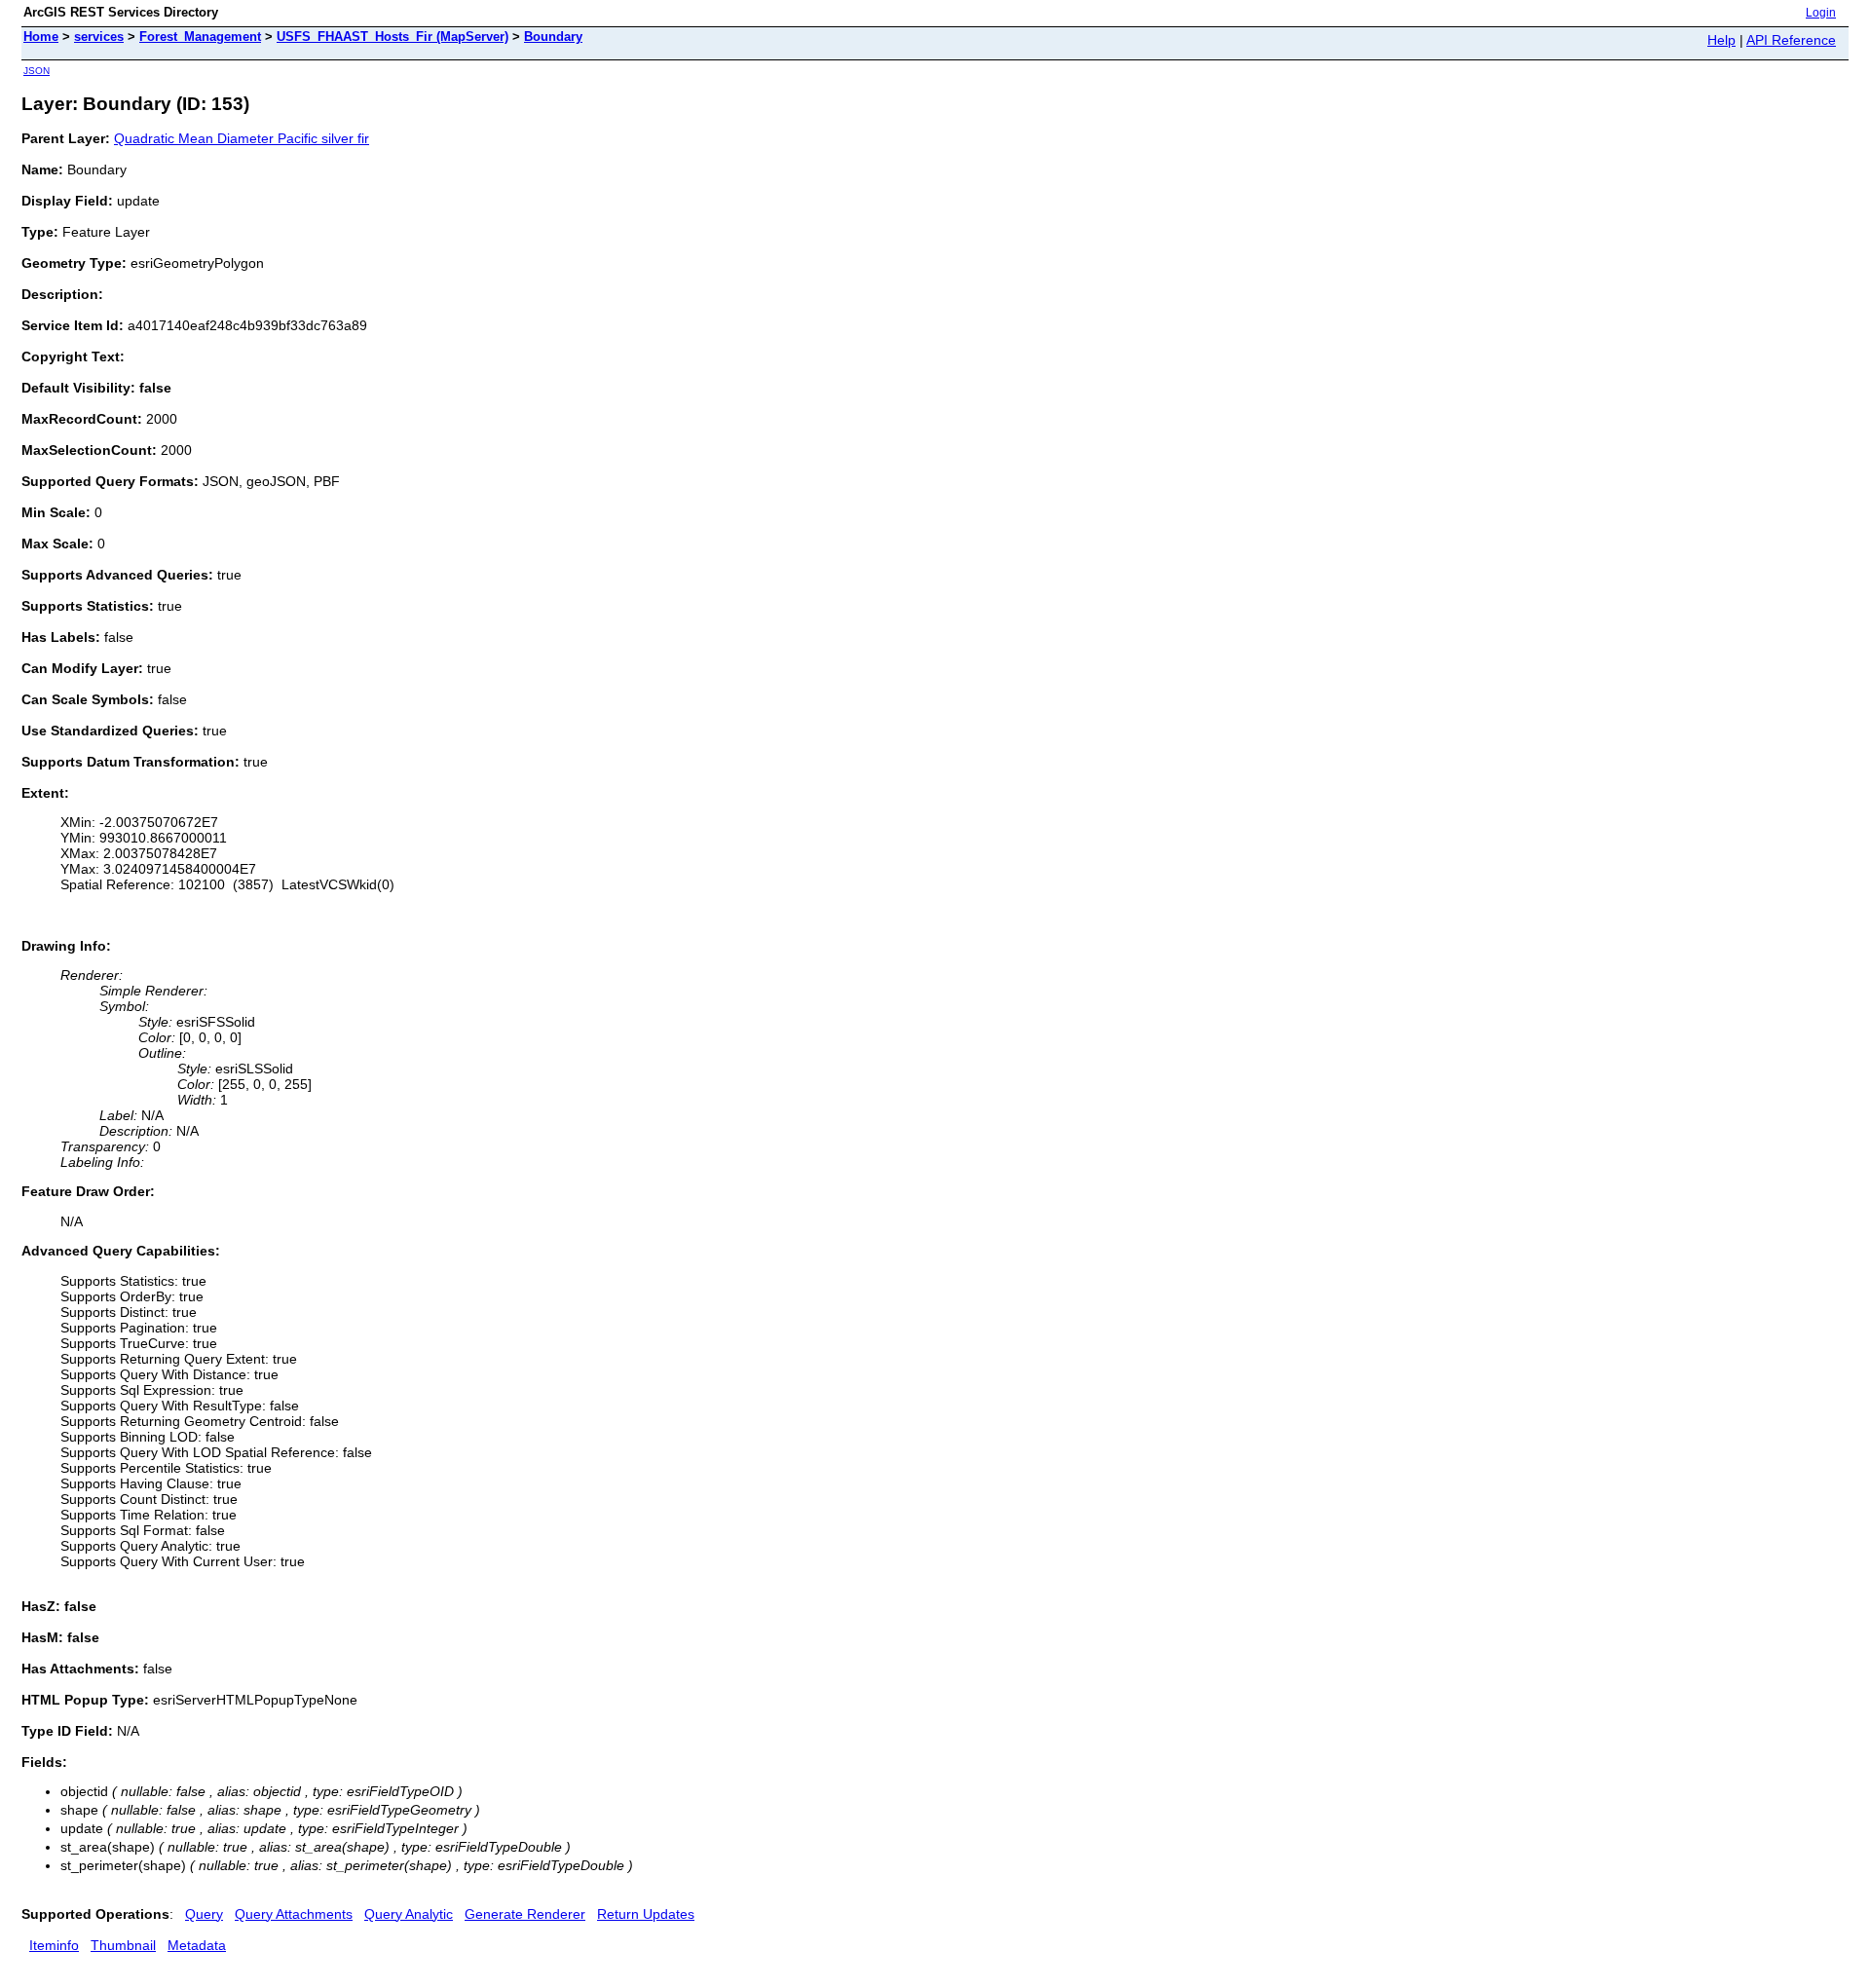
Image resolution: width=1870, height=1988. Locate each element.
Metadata (197, 1945)
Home (41, 37)
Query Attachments (294, 1914)
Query (204, 1914)
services (99, 37)
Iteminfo (54, 1945)
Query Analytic (409, 1914)
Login (1821, 13)
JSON (37, 71)
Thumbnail (123, 1945)
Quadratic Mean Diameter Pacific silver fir (242, 138)
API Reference (1791, 40)
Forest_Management (200, 37)
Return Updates (646, 1914)
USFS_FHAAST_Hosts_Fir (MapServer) (393, 37)
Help (1721, 40)
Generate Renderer (525, 1914)
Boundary (553, 37)
